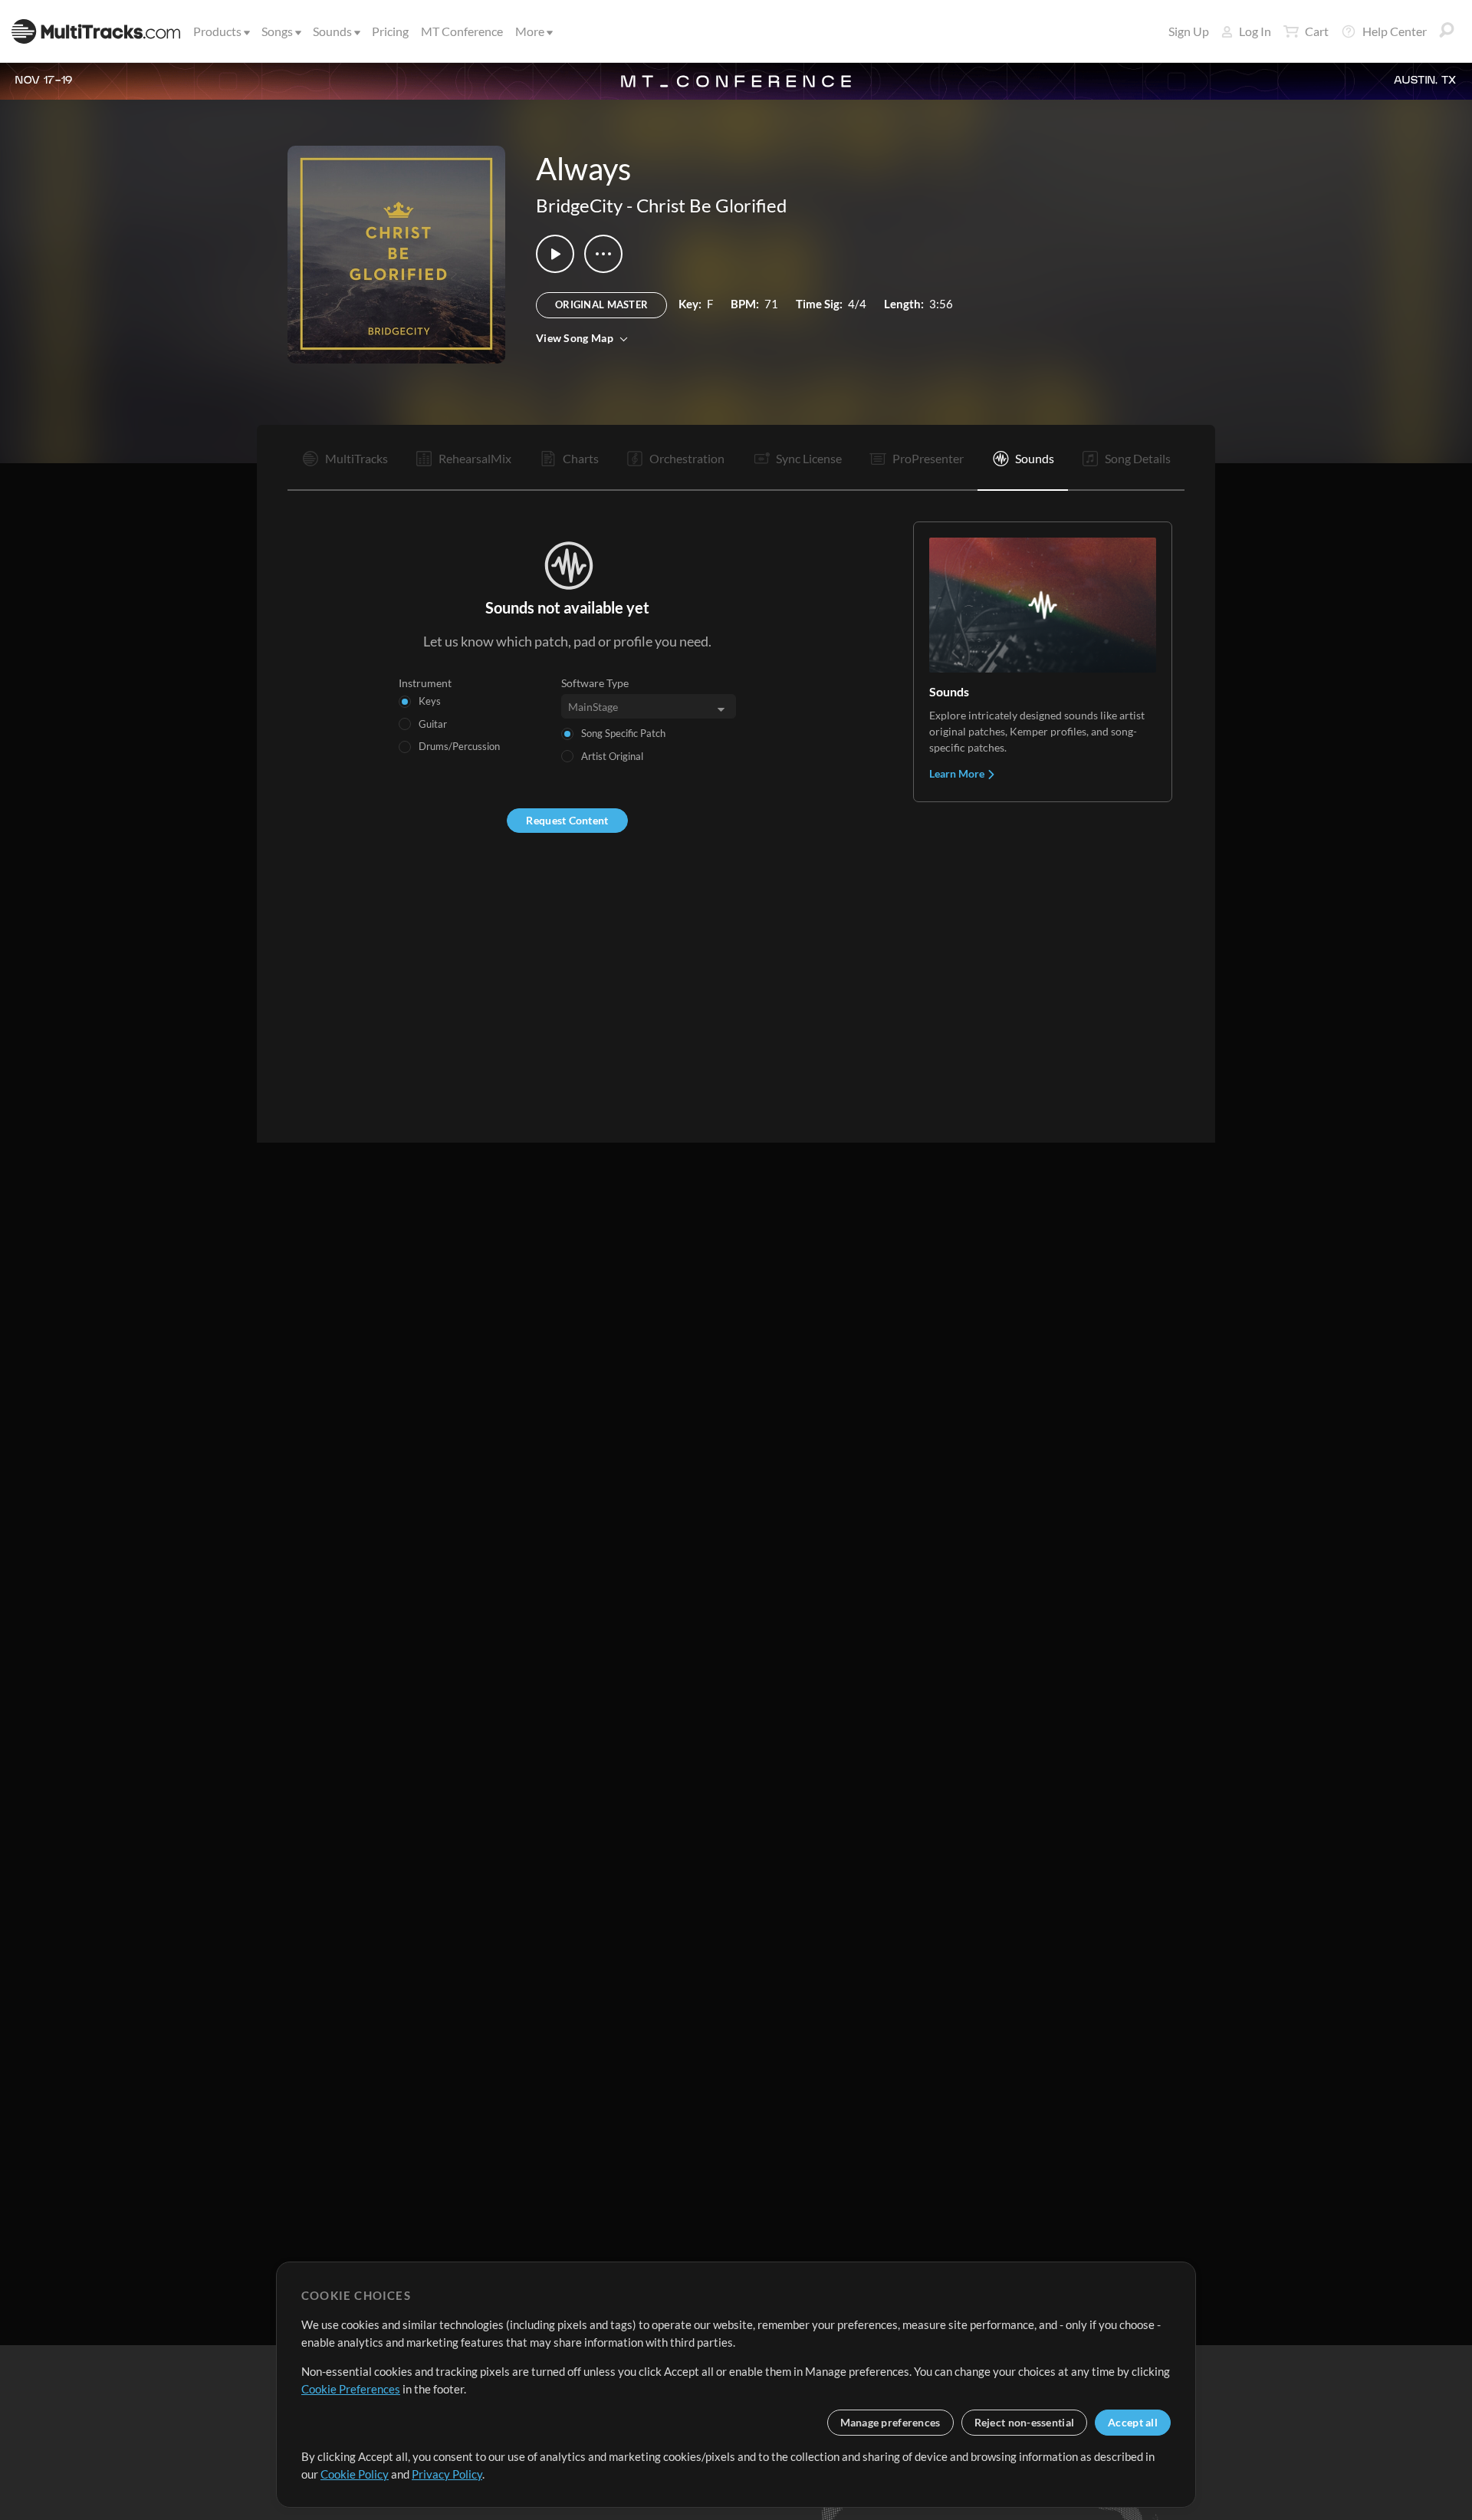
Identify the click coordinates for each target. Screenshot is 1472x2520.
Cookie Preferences (351, 2389)
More (530, 31)
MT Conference (462, 31)
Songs (277, 31)
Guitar (433, 724)
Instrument (425, 683)
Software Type (595, 683)
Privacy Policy (447, 2474)
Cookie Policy (355, 2474)
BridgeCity (579, 205)
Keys (430, 701)
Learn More (958, 773)
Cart (1317, 31)
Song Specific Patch (623, 733)
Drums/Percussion (459, 746)
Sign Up (1189, 31)
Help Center (1395, 31)
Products (217, 31)
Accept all (1133, 2422)
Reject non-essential (1025, 2422)
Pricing (390, 31)
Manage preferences (890, 2422)
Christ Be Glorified (711, 205)
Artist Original (612, 756)
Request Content (567, 820)
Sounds (332, 31)
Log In (1255, 31)
